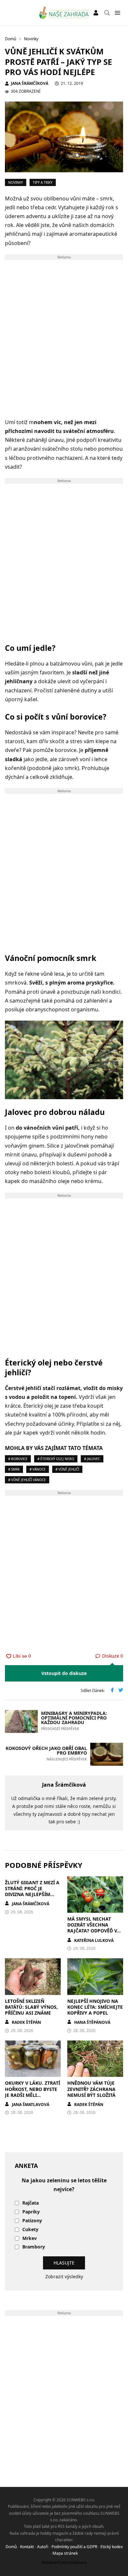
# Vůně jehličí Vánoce (27, 1480)
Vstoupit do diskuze (64, 1673)
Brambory (34, 2247)
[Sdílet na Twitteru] (121, 1691)
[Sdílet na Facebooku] (112, 1691)
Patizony (32, 2221)
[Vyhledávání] (107, 13)
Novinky (16, 182)
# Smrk (14, 1469)
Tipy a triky (43, 182)
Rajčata (31, 2203)
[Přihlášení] (96, 13)
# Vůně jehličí (67, 1469)
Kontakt (27, 2547)
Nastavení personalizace (64, 2562)
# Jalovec (92, 1459)
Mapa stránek (65, 2553)
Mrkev (30, 2238)
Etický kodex (112, 2547)
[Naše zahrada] (64, 13)
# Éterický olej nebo (56, 1459)
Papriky (31, 2212)
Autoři (43, 2547)
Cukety (30, 2230)
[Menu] (117, 13)
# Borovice (18, 1459)
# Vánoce (38, 1469)
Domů (11, 2547)
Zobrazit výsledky (64, 2276)
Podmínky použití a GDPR (74, 2547)
